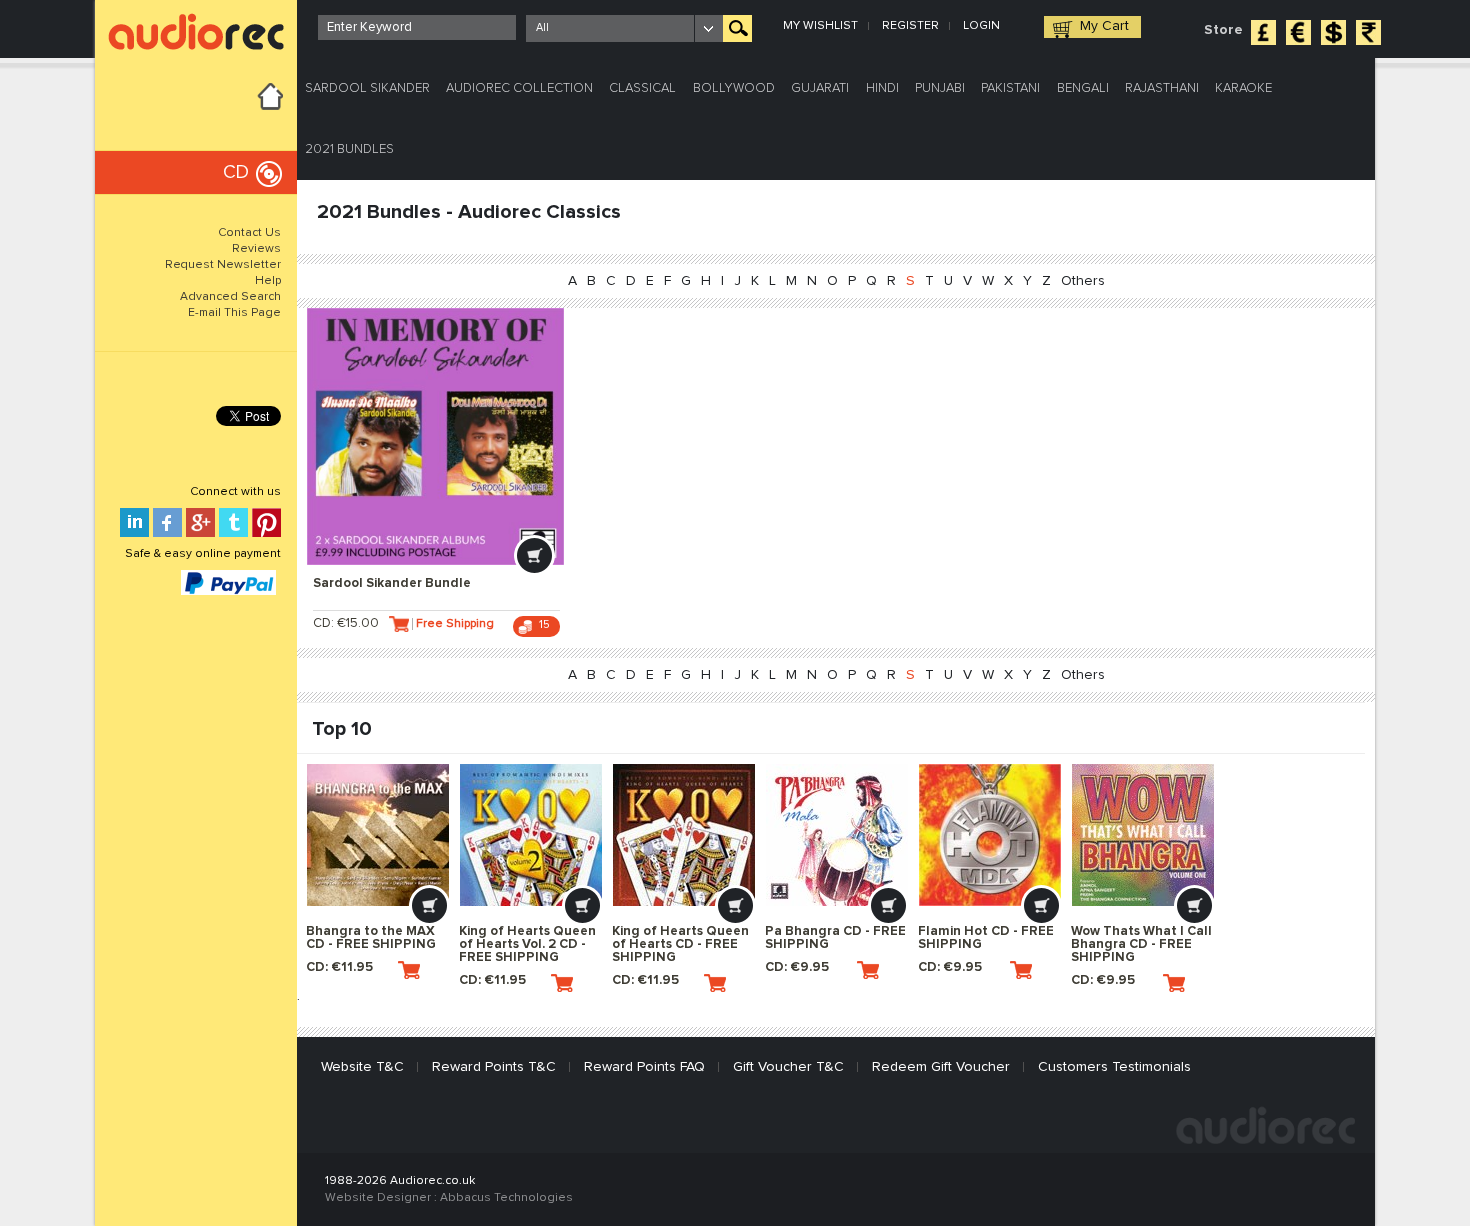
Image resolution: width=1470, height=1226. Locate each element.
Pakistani (1010, 88)
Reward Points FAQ (644, 1067)
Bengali (1083, 88)
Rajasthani (1162, 88)
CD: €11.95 (339, 967)
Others (1083, 281)
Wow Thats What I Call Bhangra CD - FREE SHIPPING (1141, 944)
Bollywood (734, 88)
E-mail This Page (234, 313)
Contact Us (249, 233)
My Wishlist (820, 26)
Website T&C (362, 1067)
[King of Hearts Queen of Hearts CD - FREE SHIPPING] (684, 835)
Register (910, 26)
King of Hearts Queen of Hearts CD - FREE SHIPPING (680, 944)
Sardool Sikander (367, 88)
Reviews (256, 249)
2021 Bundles (349, 149)
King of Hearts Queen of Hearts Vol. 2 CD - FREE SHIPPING (527, 944)
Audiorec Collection (519, 88)
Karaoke (1243, 88)
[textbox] (417, 27)
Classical (642, 88)
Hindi (882, 88)
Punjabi (940, 88)
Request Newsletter (223, 265)
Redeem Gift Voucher (941, 1067)
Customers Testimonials (1114, 1067)
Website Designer (378, 1198)
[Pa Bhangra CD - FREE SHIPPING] (837, 835)
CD (236, 172)
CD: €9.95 (797, 967)
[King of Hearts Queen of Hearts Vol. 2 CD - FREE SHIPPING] (531, 835)
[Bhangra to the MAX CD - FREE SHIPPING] (378, 835)
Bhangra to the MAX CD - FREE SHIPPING (371, 938)
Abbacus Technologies (506, 1198)
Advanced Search (230, 297)
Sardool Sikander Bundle (392, 583)
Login (981, 26)
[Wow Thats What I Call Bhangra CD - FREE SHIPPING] (1143, 835)
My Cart (1104, 26)
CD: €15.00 (346, 623)
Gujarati (820, 88)
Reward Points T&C (494, 1067)
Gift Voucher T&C (788, 1067)
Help (268, 281)
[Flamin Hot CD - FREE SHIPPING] (990, 835)
